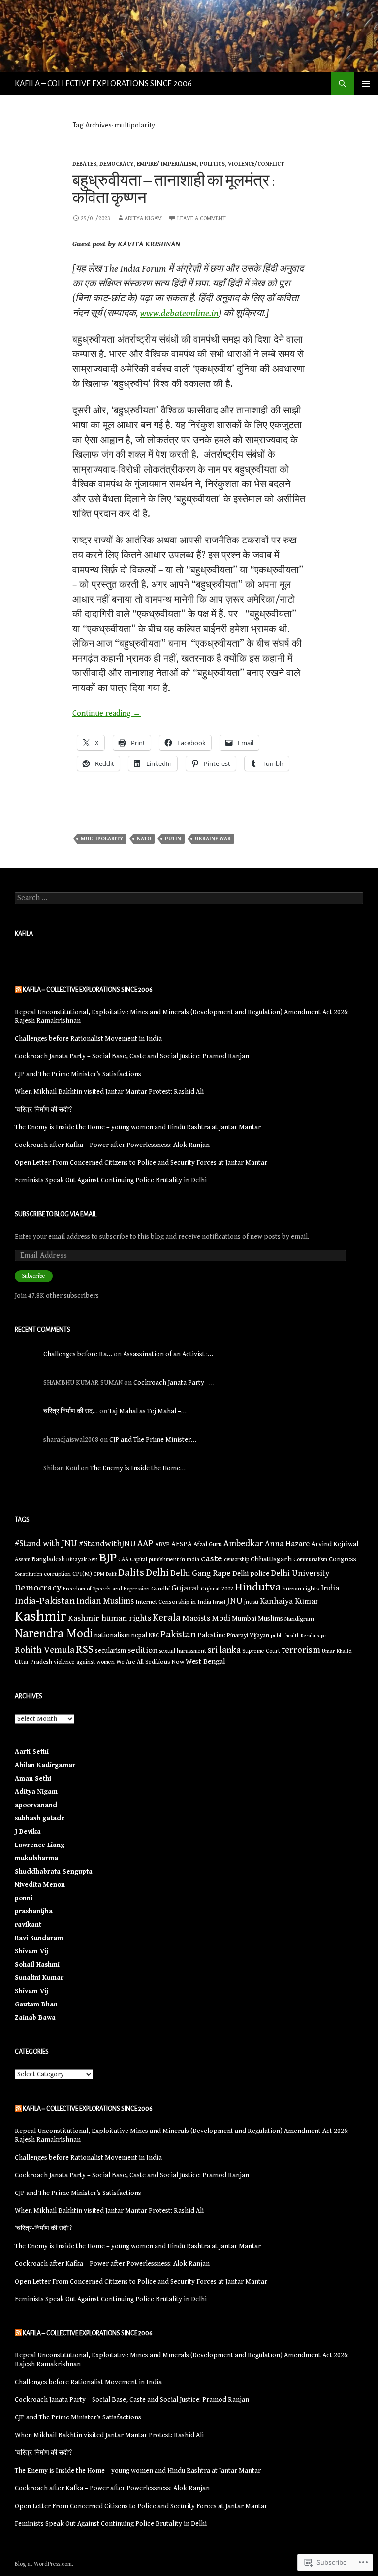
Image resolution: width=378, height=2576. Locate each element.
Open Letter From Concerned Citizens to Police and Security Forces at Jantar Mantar (141, 1163)
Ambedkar (243, 1543)
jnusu (251, 1602)
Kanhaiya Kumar (289, 1602)
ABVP (162, 1544)
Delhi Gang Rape (201, 1573)
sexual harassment (183, 1651)
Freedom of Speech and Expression (106, 1589)
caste (212, 1559)
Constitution (29, 1574)
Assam (23, 1559)
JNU (235, 1601)
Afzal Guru (208, 1544)
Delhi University (300, 1573)
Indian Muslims (105, 1601)
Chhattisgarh (271, 1559)
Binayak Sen (82, 1560)
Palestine (211, 1635)
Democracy (117, 164)
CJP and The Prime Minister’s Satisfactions (78, 1074)
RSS (85, 1649)
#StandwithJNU (107, 1543)
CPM (99, 1574)
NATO (144, 839)
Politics (212, 164)
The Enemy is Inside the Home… (138, 1468)
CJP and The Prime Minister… (153, 1440)
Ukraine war (213, 839)
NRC (154, 1635)
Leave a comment (202, 218)
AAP (145, 1543)
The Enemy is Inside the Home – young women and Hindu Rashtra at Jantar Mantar (138, 1127)
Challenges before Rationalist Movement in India (88, 1039)
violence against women (84, 1662)
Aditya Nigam (143, 218)
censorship (236, 1560)
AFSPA (182, 1544)
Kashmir (41, 1616)
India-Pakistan (45, 1601)
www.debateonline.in (179, 313)
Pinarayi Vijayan (248, 1636)
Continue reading (107, 714)
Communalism (310, 1560)
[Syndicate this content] (18, 990)
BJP (108, 1558)
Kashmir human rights (110, 1618)
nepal (139, 1635)
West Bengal (205, 1662)
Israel (219, 1602)
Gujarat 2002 (217, 1589)
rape (321, 1636)
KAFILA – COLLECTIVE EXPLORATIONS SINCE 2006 (103, 84)
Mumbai (244, 1619)
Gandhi (160, 1589)
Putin (173, 839)
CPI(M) (82, 1574)
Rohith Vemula (45, 1650)
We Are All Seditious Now (150, 1662)
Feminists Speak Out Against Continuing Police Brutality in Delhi (111, 1180)
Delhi (157, 1573)
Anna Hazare (287, 1544)
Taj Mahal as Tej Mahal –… (148, 1411)
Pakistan (178, 1635)
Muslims (270, 1619)
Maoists (196, 1618)
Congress (343, 1559)
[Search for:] (189, 898)
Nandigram (299, 1619)
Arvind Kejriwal (335, 1544)
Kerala (167, 1618)
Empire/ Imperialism (167, 164)
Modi (221, 1618)
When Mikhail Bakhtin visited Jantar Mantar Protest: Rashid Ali (109, 1092)
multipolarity (102, 839)
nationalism (112, 1635)
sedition (142, 1650)
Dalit (111, 1574)
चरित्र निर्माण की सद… (71, 1411)
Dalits (131, 1573)
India (330, 1588)
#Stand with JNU (46, 1543)
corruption (57, 1574)
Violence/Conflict (256, 164)
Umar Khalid (337, 1651)
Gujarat (185, 1588)
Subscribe (34, 1276)
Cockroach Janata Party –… (174, 1383)
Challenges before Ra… (78, 1354)
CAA (123, 1560)
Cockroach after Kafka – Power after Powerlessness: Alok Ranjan (112, 1145)
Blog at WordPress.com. (44, 2564)
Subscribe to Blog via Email (56, 1214)
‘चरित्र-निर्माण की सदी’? (43, 1110)
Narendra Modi (54, 1634)
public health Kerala (293, 1636)
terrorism (301, 1650)
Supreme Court (261, 1651)
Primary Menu (366, 84)
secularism (110, 1651)
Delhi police (251, 1574)
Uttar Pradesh (33, 1662)
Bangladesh (48, 1559)
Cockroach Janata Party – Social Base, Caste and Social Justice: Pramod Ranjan (132, 1056)
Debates (84, 164)
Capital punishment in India (165, 1559)
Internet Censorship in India (173, 1602)
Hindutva (258, 1587)
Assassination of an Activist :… (168, 1354)
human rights (301, 1589)
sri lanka (224, 1650)
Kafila (24, 934)
